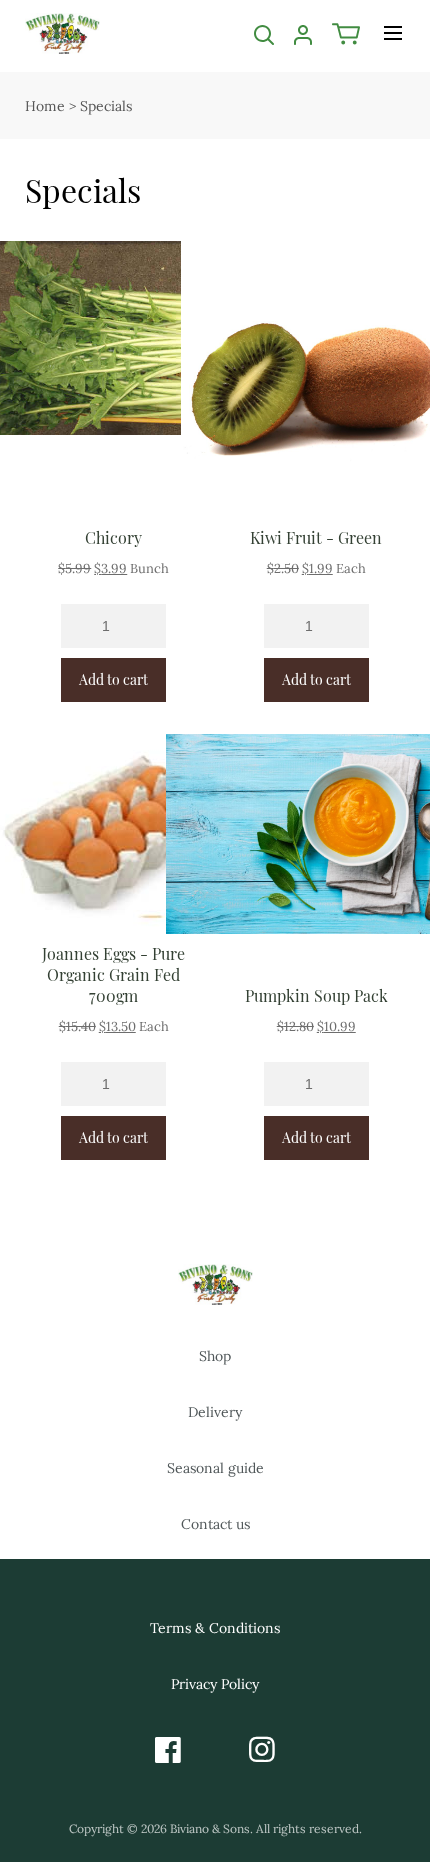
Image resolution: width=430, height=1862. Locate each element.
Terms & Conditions (215, 1628)
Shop (215, 1356)
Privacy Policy (215, 1684)
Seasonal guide (215, 1468)
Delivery (215, 1412)
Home (45, 106)
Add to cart (113, 679)
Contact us (215, 1524)
